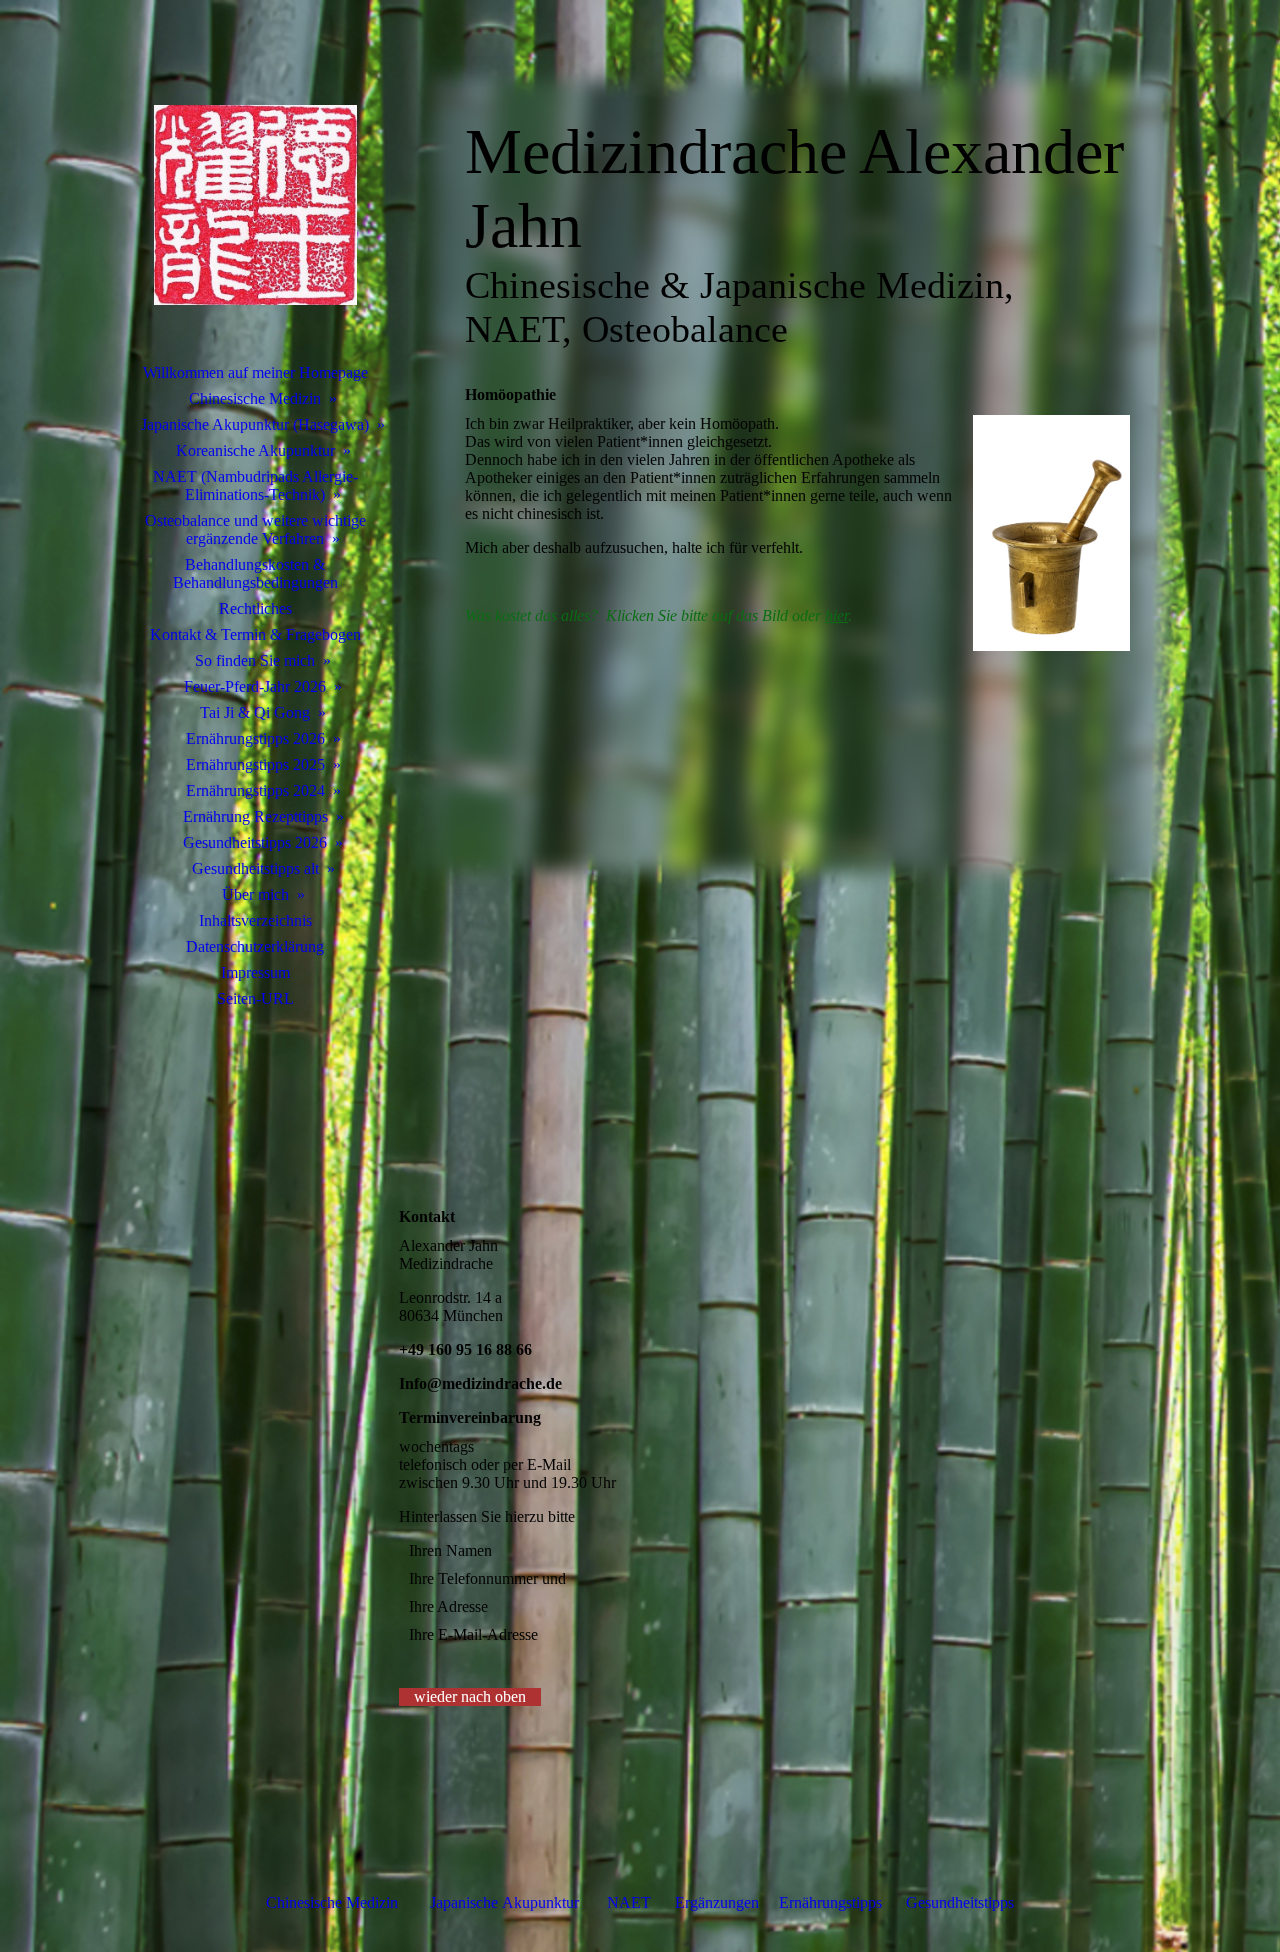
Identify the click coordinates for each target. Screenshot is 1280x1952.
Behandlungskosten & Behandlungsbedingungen (255, 573)
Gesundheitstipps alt (255, 868)
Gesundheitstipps (960, 1902)
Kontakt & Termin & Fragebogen (255, 634)
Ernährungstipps (832, 1902)
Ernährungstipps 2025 (255, 764)
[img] (255, 205)
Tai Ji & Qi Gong (255, 712)
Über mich (255, 894)
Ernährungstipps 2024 (255, 790)
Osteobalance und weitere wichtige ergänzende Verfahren (255, 529)
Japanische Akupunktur (504, 1902)
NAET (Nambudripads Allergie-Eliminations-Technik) (255, 485)
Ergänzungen (717, 1902)
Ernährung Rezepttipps (255, 816)
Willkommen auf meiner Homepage (255, 372)
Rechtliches (255, 608)
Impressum (255, 972)
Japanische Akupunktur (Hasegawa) (255, 424)
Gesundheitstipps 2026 (255, 842)
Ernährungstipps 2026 (255, 738)
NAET (629, 1902)
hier (836, 615)
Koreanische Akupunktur (255, 450)
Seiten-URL (255, 998)
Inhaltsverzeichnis (255, 920)
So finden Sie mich (255, 660)
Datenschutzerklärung (255, 946)
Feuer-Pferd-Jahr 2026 (255, 686)
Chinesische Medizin (255, 398)
